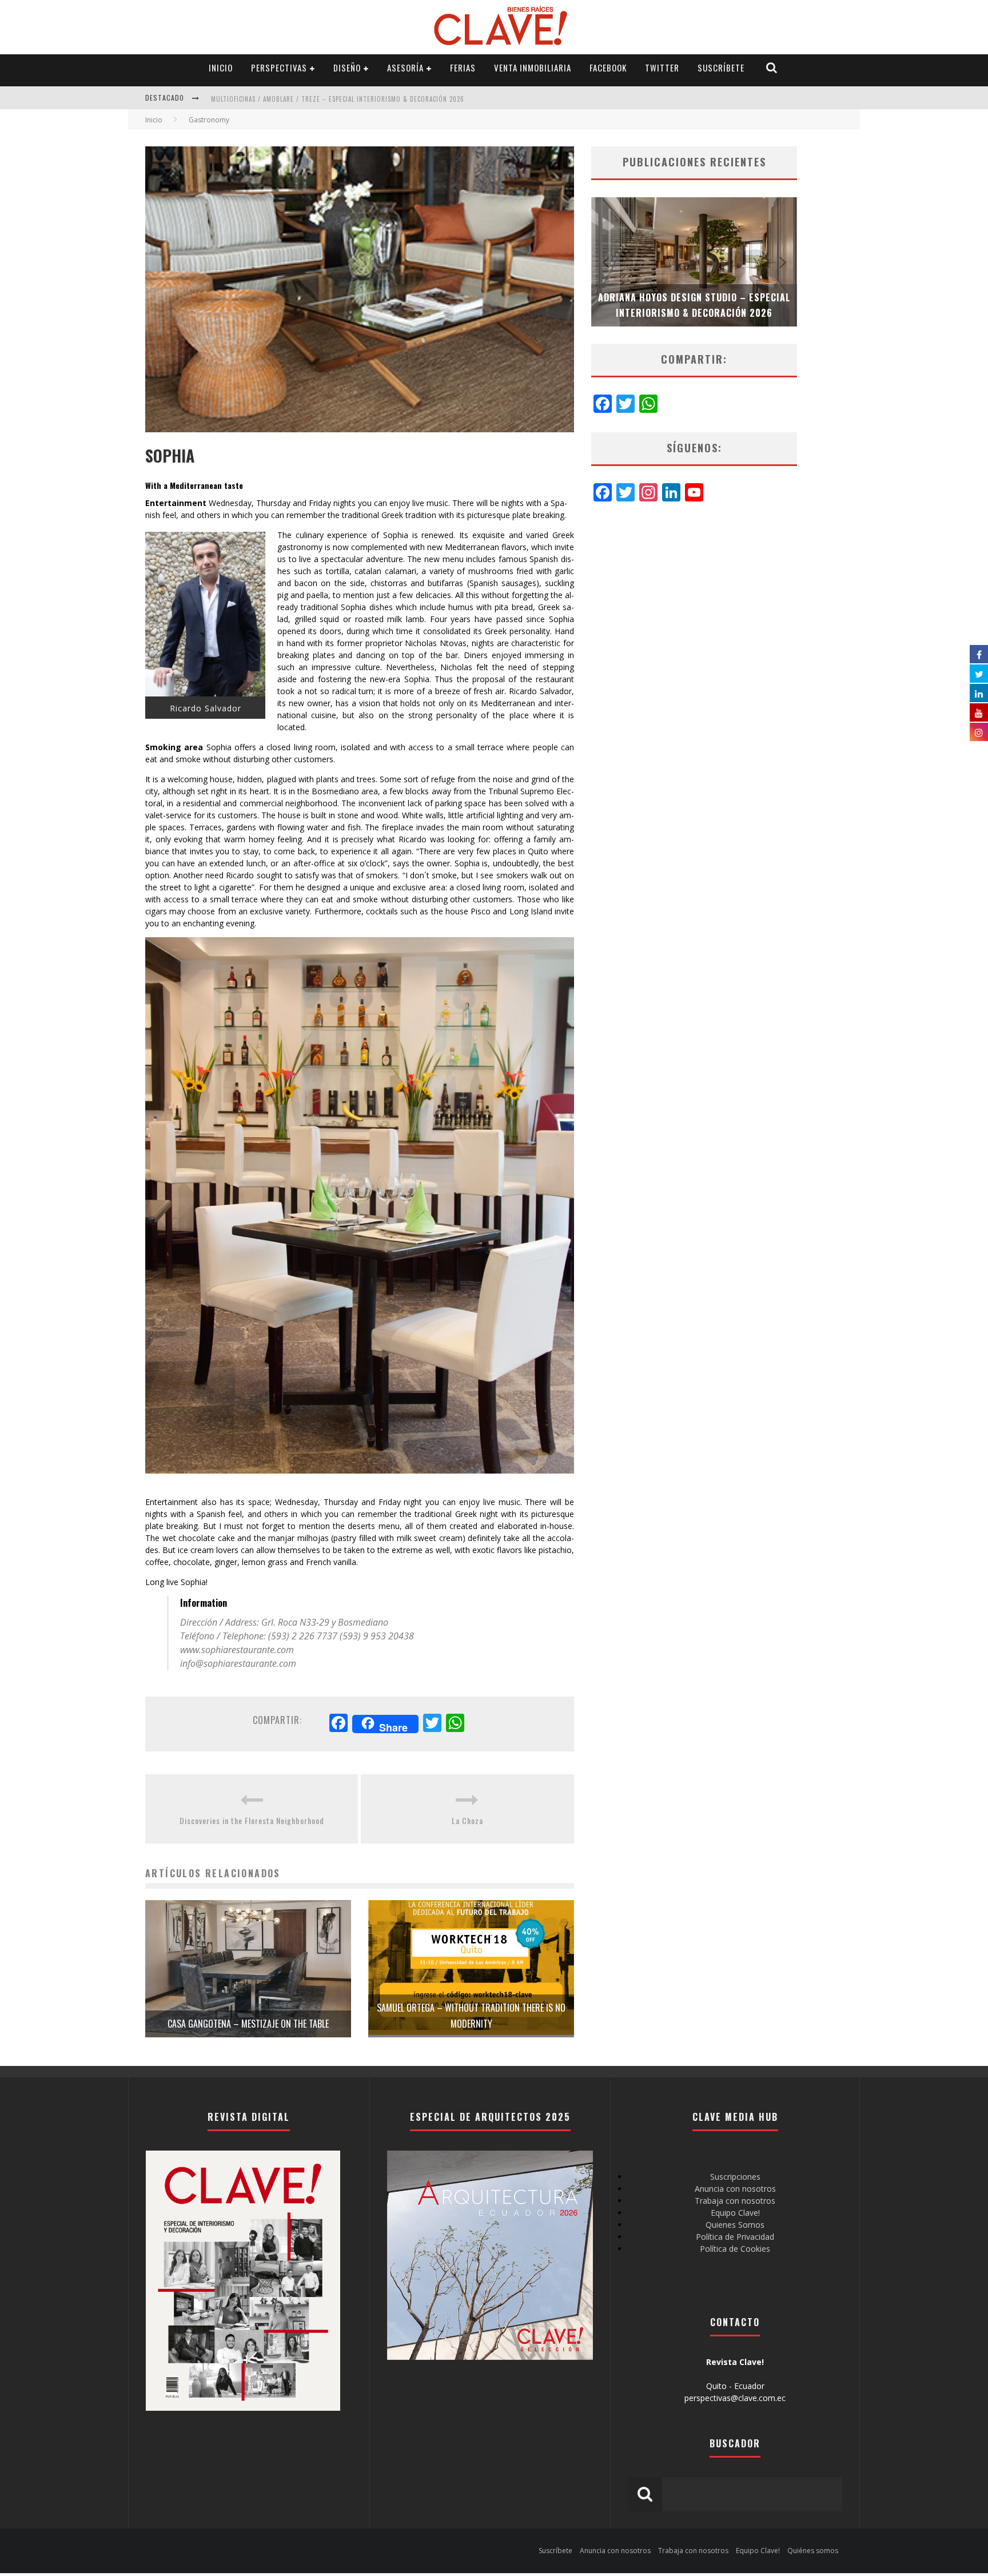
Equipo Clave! (735, 2213)
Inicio (221, 67)
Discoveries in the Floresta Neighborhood (252, 1820)
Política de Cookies (735, 2249)
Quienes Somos (735, 2225)
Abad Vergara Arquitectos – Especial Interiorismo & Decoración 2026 (327, 105)
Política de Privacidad (735, 2237)
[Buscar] (772, 68)
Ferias (463, 67)
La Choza (467, 1820)
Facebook (608, 67)
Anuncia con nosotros (735, 2189)
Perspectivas (279, 67)
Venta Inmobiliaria (533, 67)
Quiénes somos (813, 2551)
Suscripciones (735, 2177)
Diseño (347, 67)
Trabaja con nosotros (735, 2201)
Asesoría (405, 67)
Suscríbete (721, 67)
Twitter (662, 67)
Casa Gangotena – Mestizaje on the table (248, 2024)
